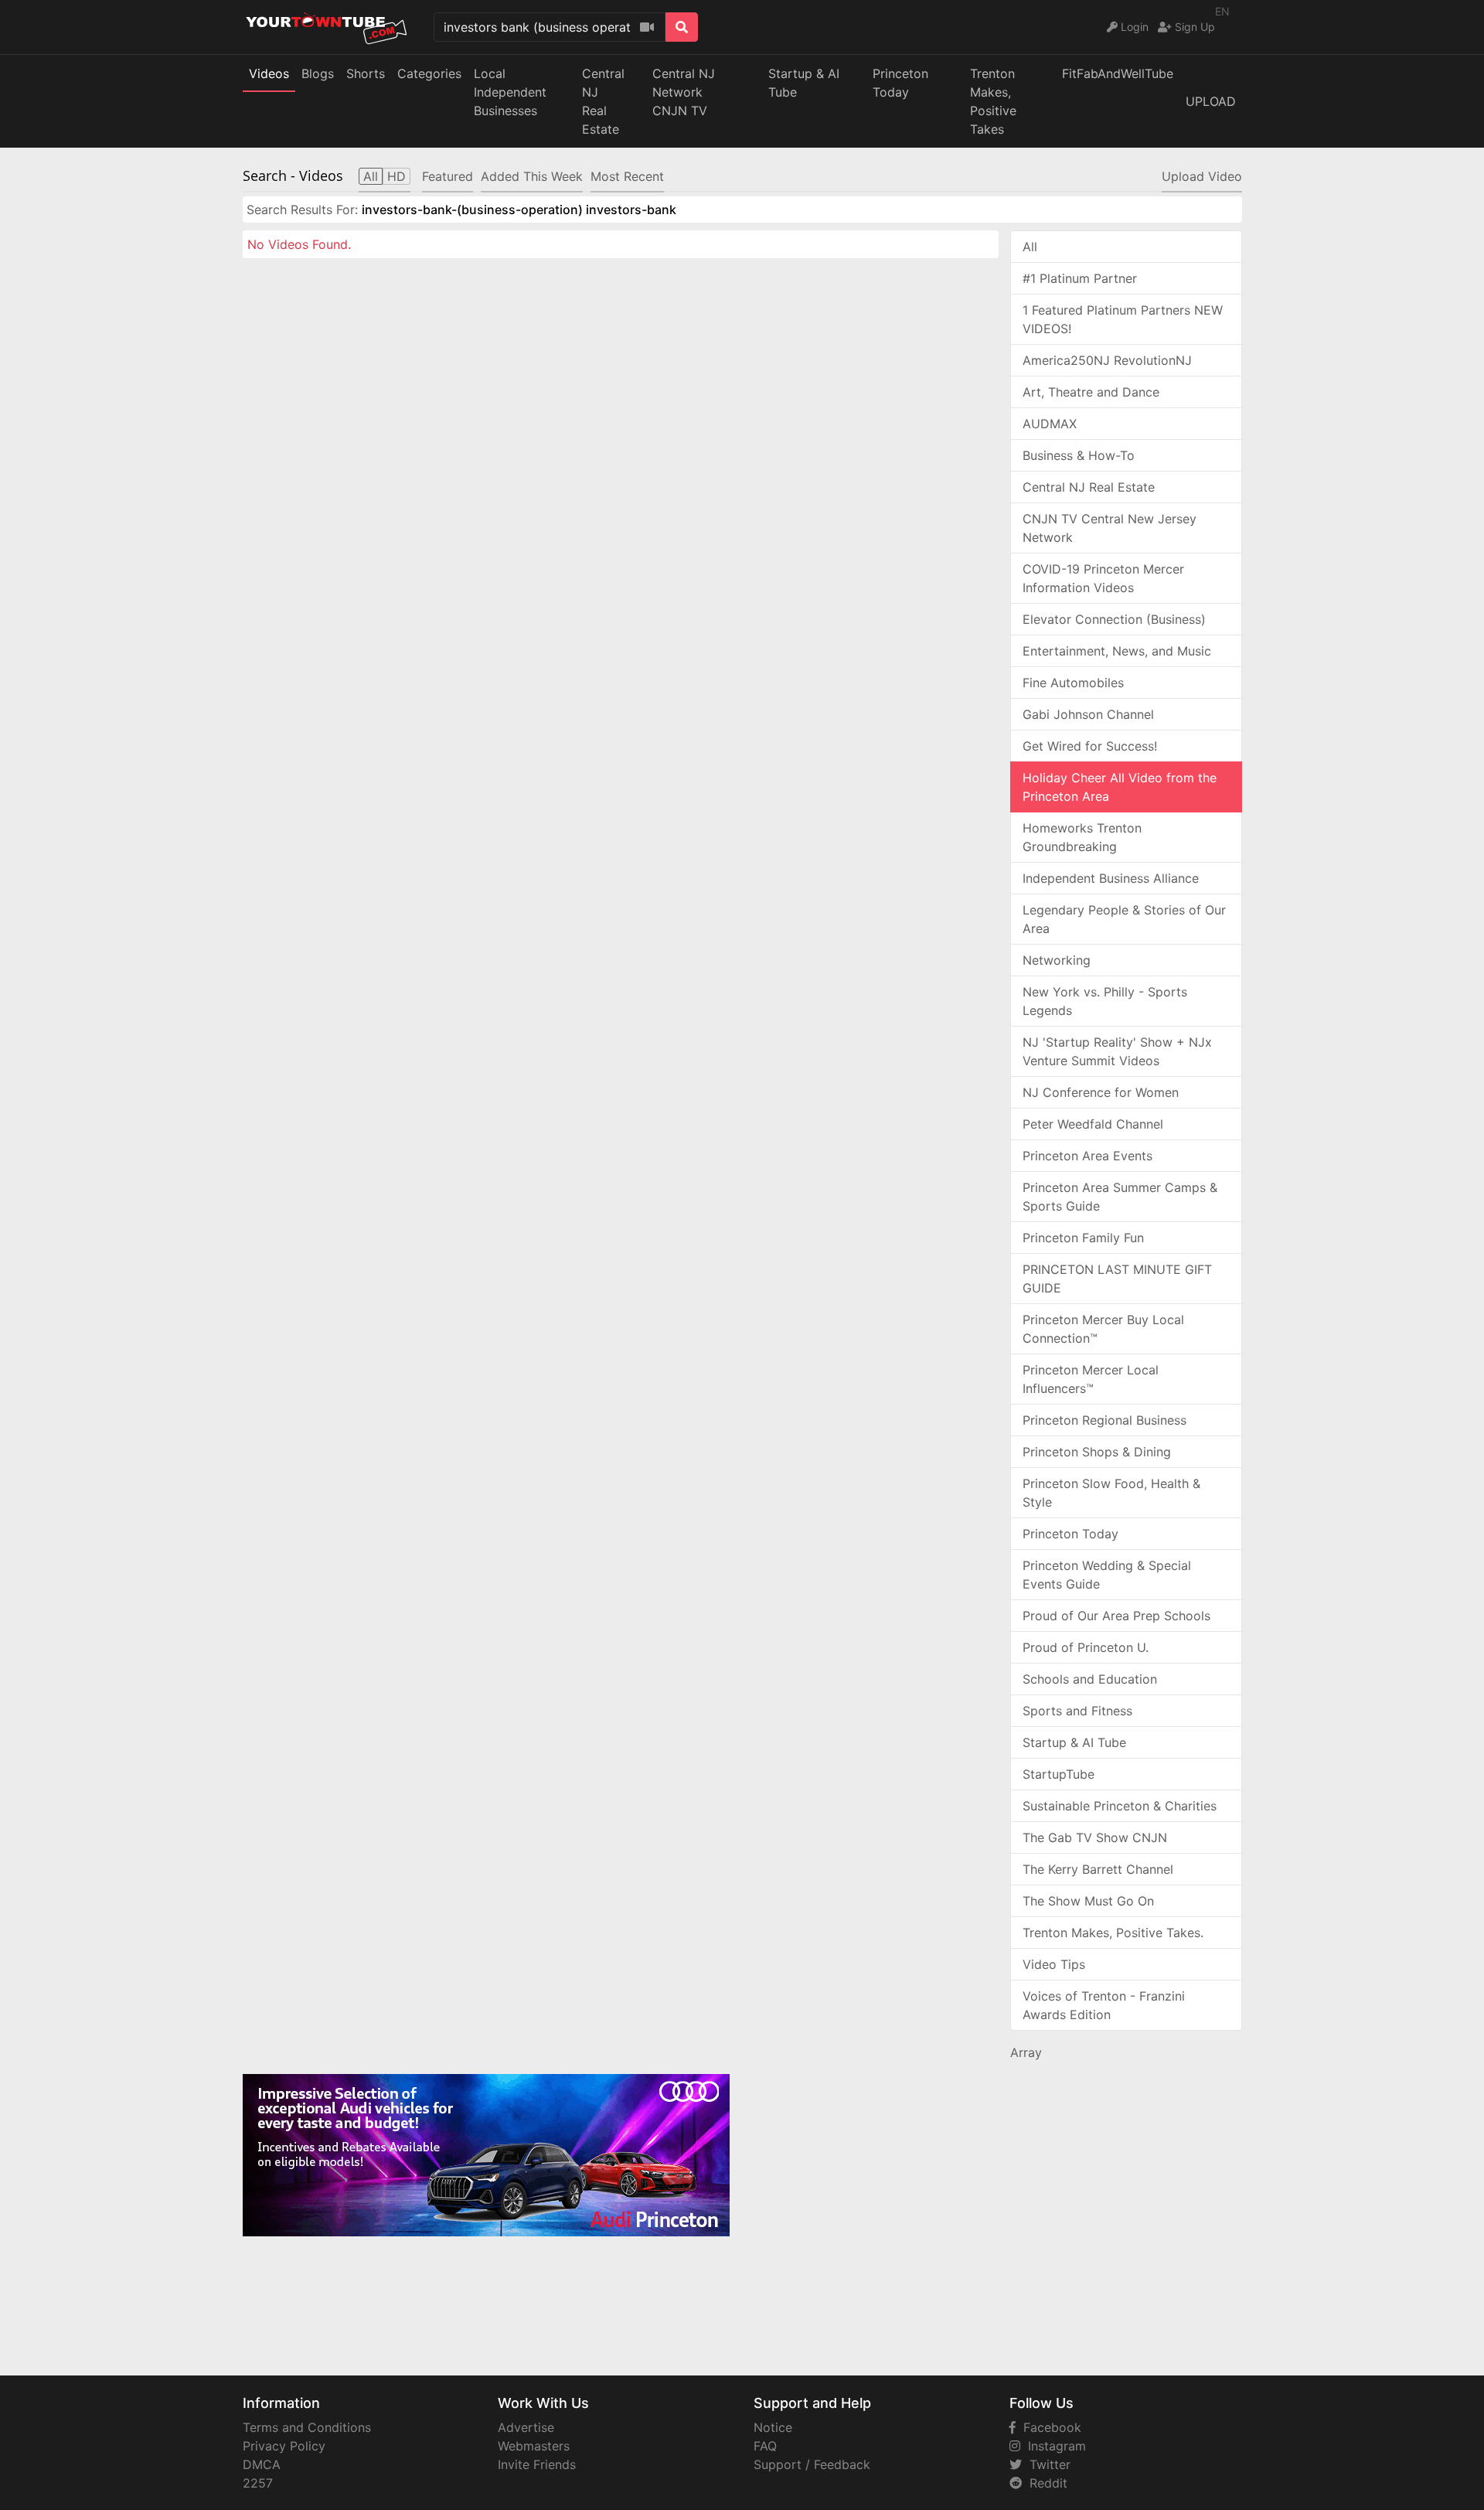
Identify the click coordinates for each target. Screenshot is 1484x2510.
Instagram (1053, 2446)
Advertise (526, 2427)
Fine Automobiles (1073, 683)
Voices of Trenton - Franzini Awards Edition (1104, 2005)
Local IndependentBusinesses (510, 92)
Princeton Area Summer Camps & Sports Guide (1120, 1197)
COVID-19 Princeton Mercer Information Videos (1103, 578)
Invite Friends (537, 2464)
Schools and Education (1090, 1679)
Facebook (1048, 2427)
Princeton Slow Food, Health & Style (1111, 1493)
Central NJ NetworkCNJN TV (684, 92)
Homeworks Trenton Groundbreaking (1082, 837)
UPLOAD (1211, 101)
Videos (269, 73)
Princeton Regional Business (1104, 1420)
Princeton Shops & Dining (1097, 1452)
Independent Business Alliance (1111, 878)
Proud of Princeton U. (1086, 1647)
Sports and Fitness (1077, 1711)
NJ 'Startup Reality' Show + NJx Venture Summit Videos (1117, 1051)
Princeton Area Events (1087, 1156)
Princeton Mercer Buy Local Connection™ (1103, 1329)
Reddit (1045, 2483)
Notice (773, 2427)
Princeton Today (900, 83)
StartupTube (1059, 1774)
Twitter (1046, 2464)
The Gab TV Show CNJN (1095, 1837)
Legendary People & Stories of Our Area (1124, 919)
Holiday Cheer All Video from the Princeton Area (1120, 787)
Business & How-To (1079, 455)
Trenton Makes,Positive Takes (993, 101)
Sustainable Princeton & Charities (1120, 1806)
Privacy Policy (284, 2446)
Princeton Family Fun (1083, 1238)
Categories (429, 73)
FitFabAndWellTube (1118, 73)
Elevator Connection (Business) (1114, 619)
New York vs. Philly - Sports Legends (1105, 1001)
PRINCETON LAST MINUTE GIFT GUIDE (1117, 1279)
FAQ (765, 2446)
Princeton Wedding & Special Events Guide (1107, 1575)
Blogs (318, 73)
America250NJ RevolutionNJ (1107, 360)
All (1030, 247)
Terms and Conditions (307, 2427)
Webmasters (534, 2446)
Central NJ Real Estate (1089, 487)
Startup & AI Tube (804, 83)
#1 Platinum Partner (1080, 278)
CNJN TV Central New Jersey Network (1110, 528)
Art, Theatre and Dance (1091, 392)
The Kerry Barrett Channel (1098, 1869)
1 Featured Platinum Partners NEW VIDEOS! (1123, 319)
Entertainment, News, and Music (1117, 651)
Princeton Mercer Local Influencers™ (1091, 1379)
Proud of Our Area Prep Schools (1116, 1616)
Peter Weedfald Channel (1093, 1124)
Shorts (366, 73)
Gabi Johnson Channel (1088, 714)
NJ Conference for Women (1101, 1092)
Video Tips (1054, 1964)
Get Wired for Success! (1090, 746)
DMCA (262, 2464)
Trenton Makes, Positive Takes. (1113, 1933)
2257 (258, 2483)
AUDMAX (1050, 424)
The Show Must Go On (1088, 1901)
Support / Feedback (812, 2464)
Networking (1057, 960)
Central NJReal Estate (603, 101)
